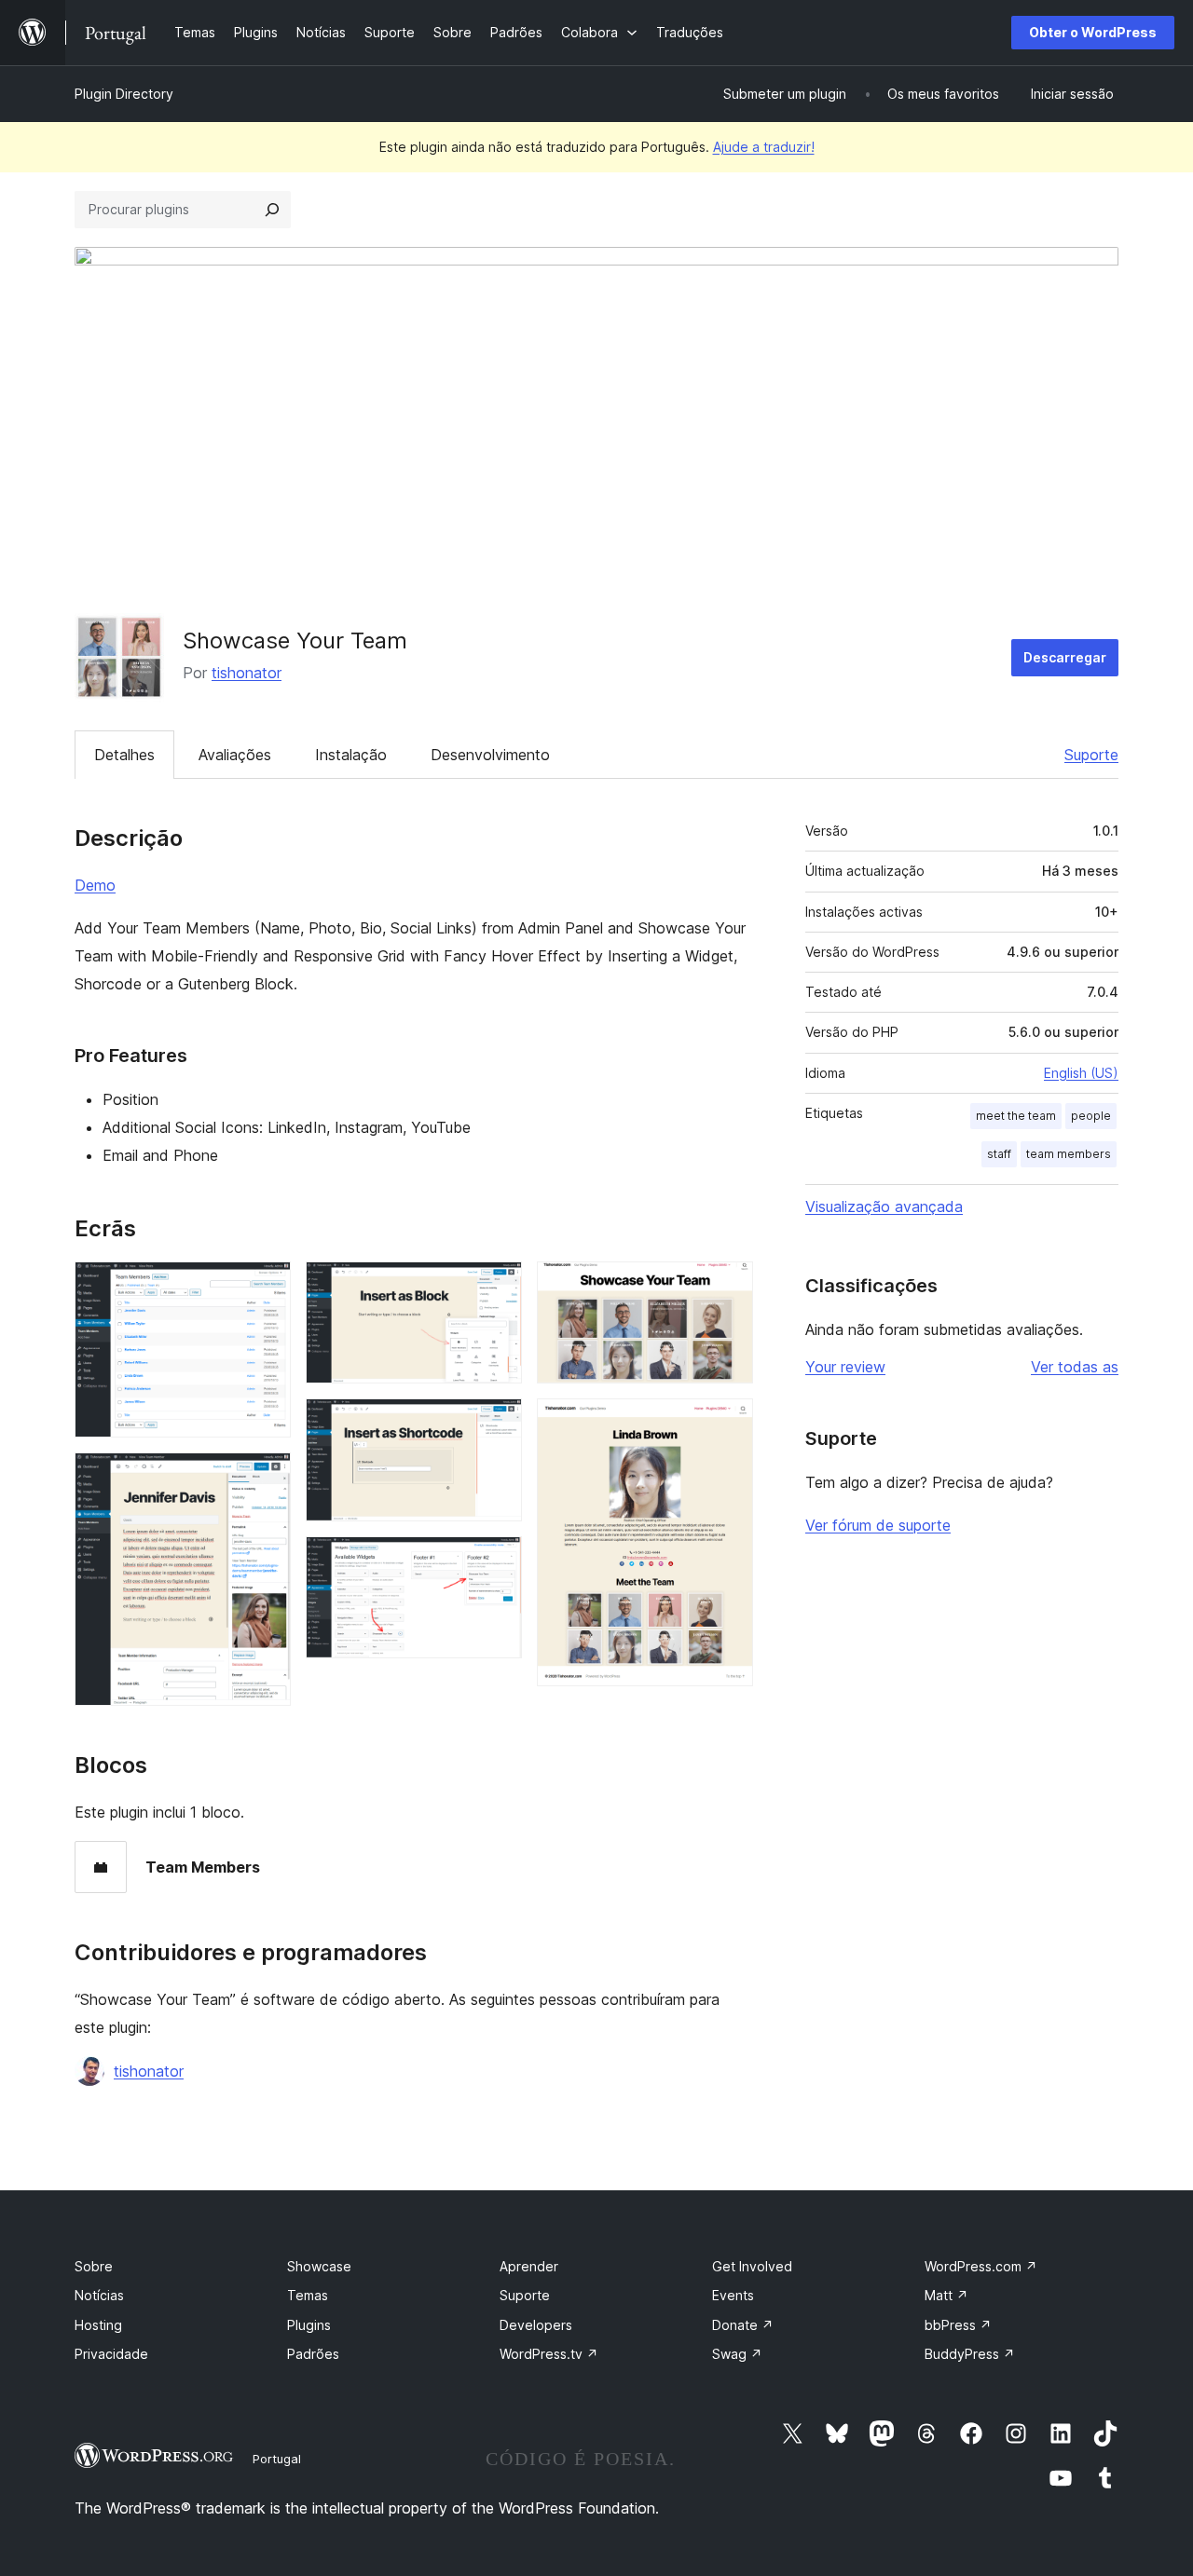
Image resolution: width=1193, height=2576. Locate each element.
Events (733, 2295)
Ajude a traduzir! (764, 147)
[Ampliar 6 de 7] (728, 1287)
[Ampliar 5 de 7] (497, 1561)
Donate (743, 2325)
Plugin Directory (124, 94)
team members (1069, 1154)
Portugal (277, 2459)
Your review (845, 1367)
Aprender (529, 2266)
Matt (946, 2295)
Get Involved (752, 2266)
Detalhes (124, 755)
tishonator (247, 673)
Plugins (309, 2325)
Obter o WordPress (1093, 32)
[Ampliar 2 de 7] (266, 1478)
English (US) (1081, 1073)
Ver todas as (1075, 1367)
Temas (308, 2295)
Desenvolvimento (490, 755)
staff (999, 1154)
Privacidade (111, 2354)
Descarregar (1065, 657)
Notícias (99, 2295)
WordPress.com (981, 2266)
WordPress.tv (549, 2354)
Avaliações (235, 755)
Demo (95, 885)
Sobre (94, 2266)
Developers (536, 2325)
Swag (737, 2354)
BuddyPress (970, 2354)
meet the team (1016, 1116)
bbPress (958, 2325)
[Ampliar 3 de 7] (497, 1287)
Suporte (1091, 755)
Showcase (319, 2266)
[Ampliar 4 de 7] (497, 1424)
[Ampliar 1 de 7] (266, 1287)
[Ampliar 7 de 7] (728, 1424)
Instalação (351, 755)
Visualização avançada (884, 1206)
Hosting (98, 2325)
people (1091, 1116)
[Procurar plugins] (272, 210)
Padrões (313, 2354)
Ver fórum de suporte (878, 1525)
